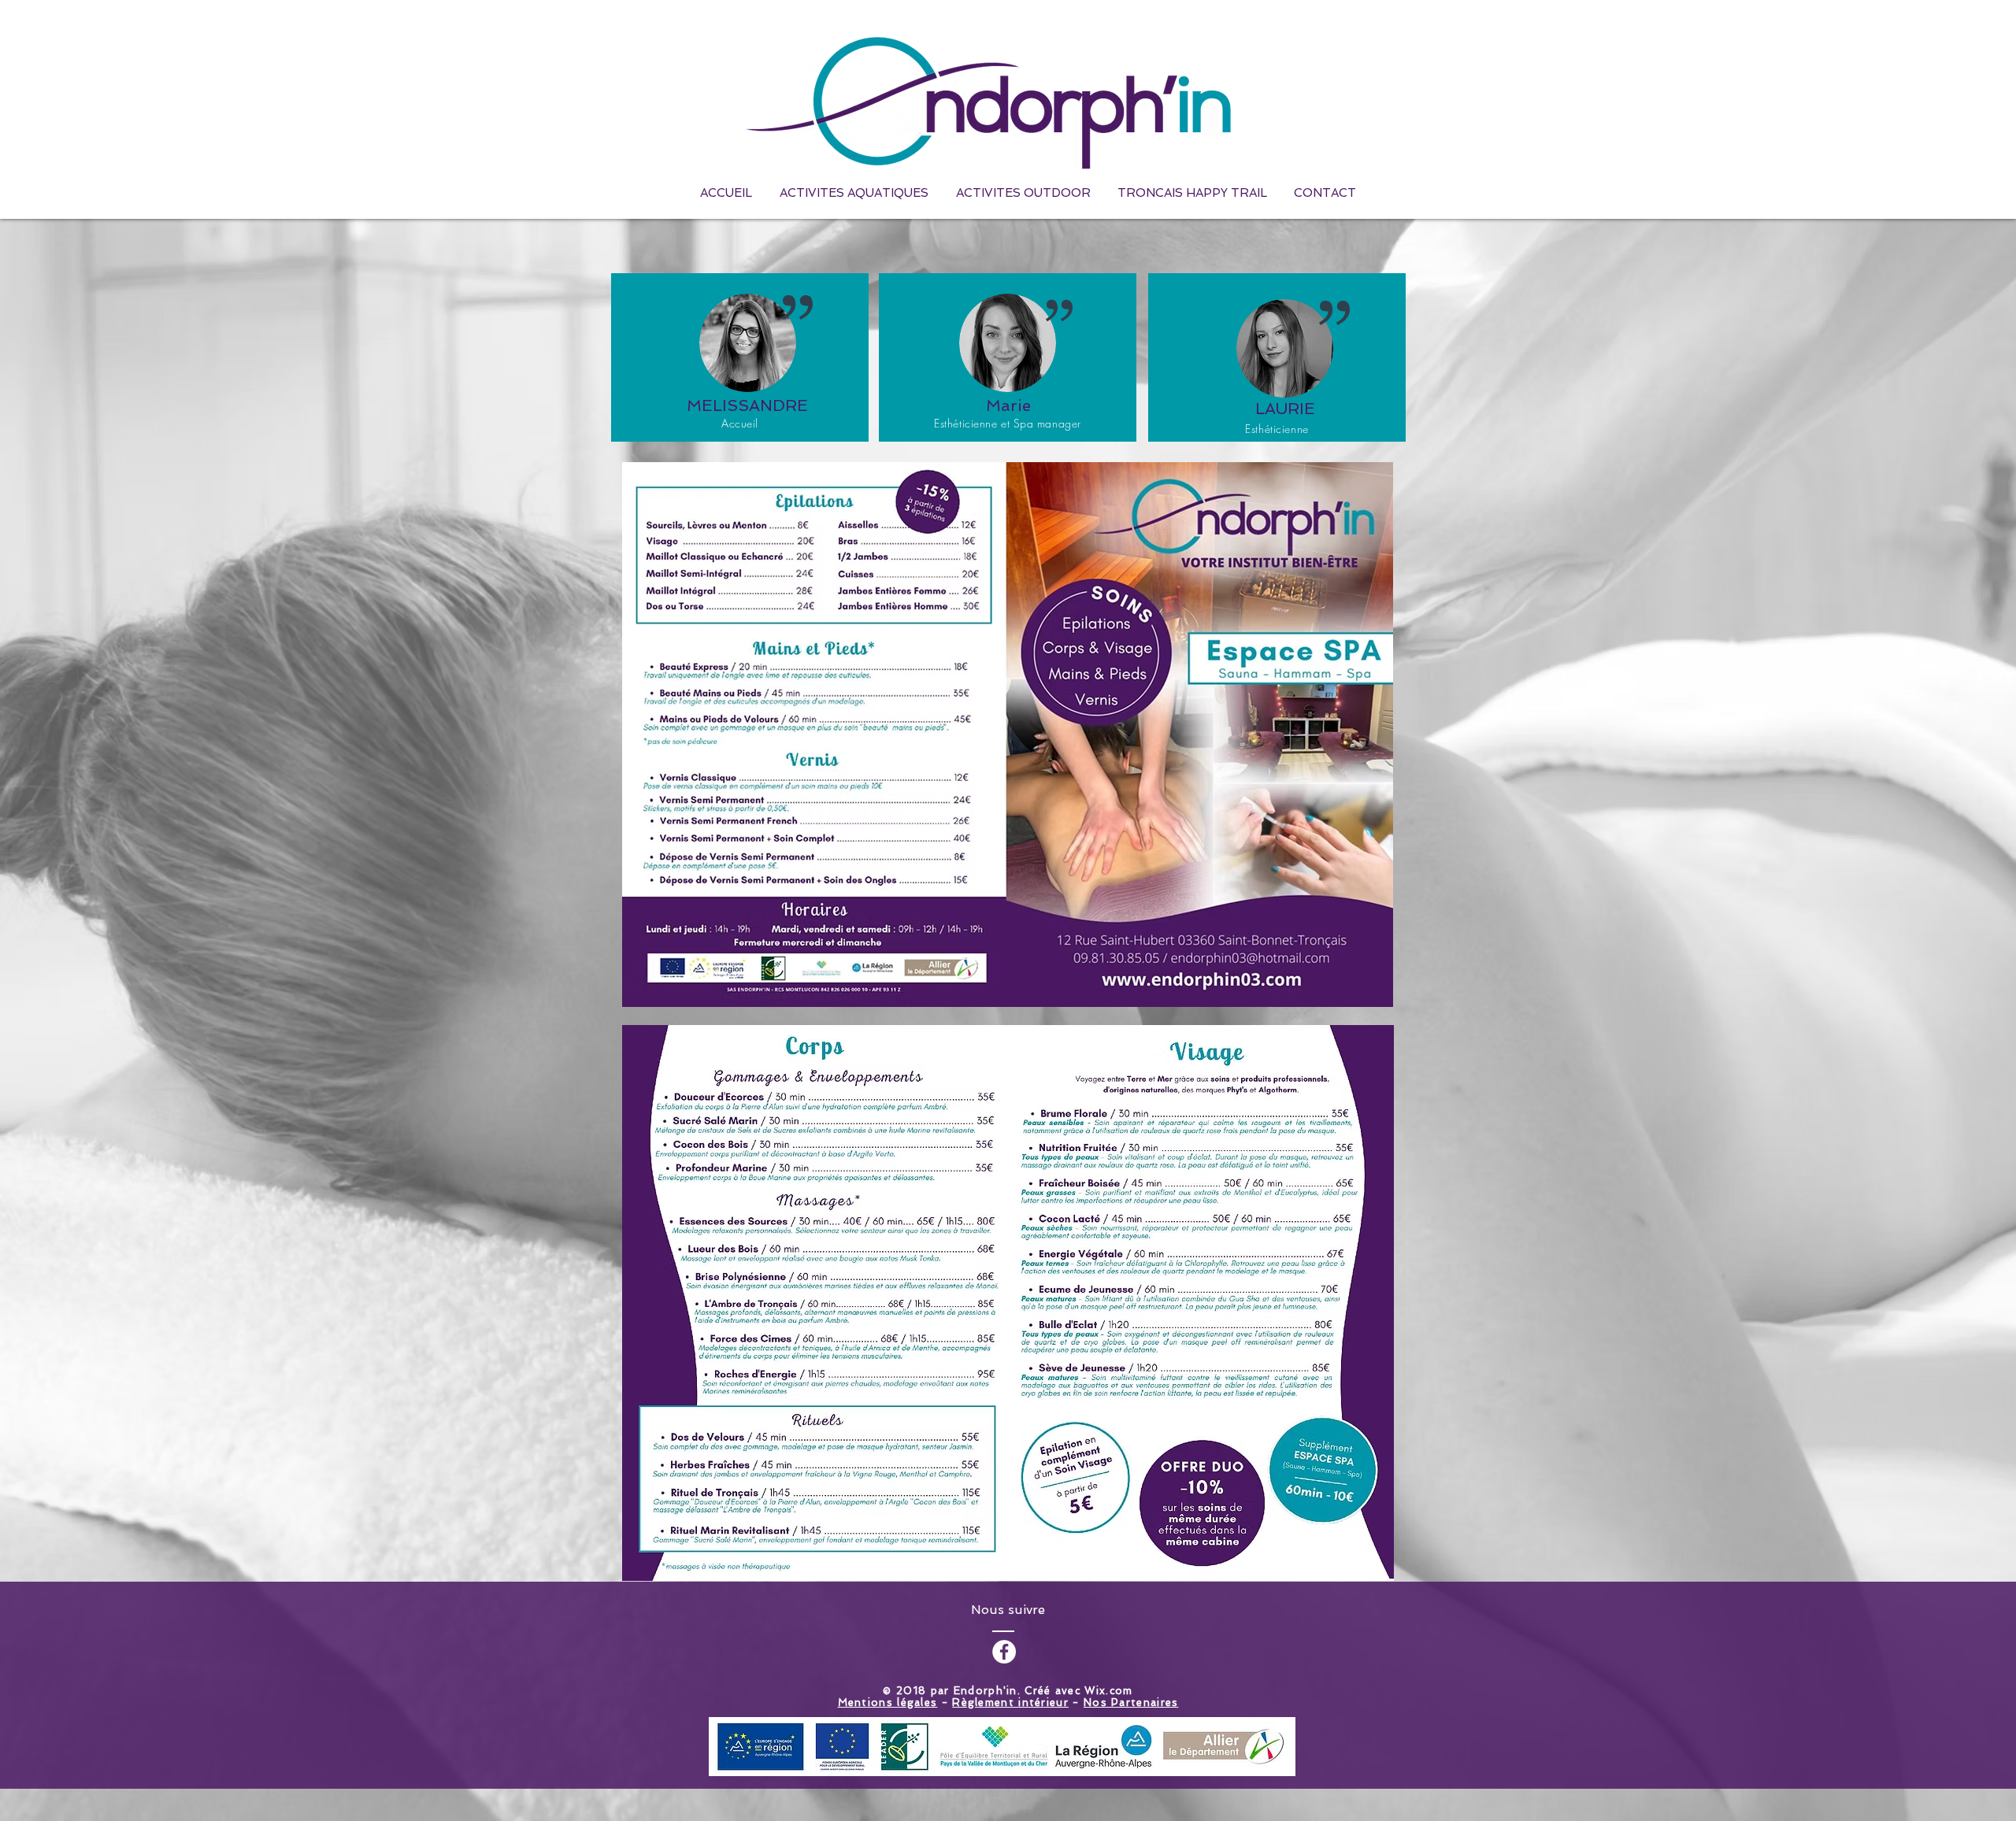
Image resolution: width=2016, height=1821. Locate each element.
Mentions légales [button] (888, 1703)
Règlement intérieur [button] (1010, 1703)
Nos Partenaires (1131, 1703)
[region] (1008, 357)
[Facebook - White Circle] (1004, 1652)
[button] (1023, 193)
